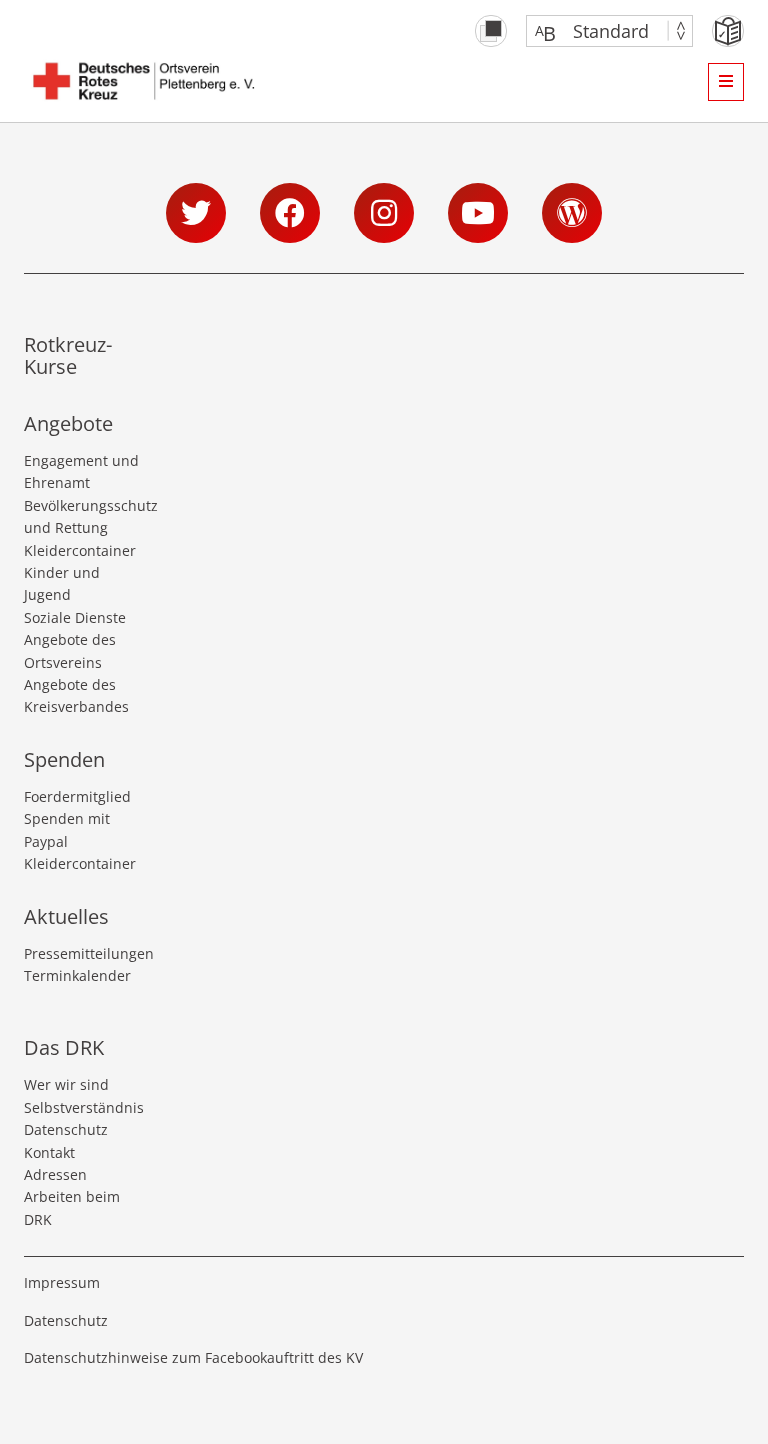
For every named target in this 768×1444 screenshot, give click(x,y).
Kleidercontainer (80, 550)
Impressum (62, 1282)
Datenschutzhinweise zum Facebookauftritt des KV (193, 1357)
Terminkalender (77, 975)
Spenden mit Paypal (67, 829)
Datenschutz (66, 1129)
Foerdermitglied (77, 796)
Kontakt (49, 1152)
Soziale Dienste (75, 617)
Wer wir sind (66, 1084)
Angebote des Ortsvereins (70, 650)
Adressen (55, 1174)
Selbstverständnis (84, 1107)
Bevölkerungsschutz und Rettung (84, 516)
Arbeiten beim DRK (72, 1207)
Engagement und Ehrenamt (81, 471)
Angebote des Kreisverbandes (76, 695)
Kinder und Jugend (62, 583)
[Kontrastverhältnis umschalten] (491, 31)
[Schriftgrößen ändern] (599, 31)
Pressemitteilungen (84, 953)
